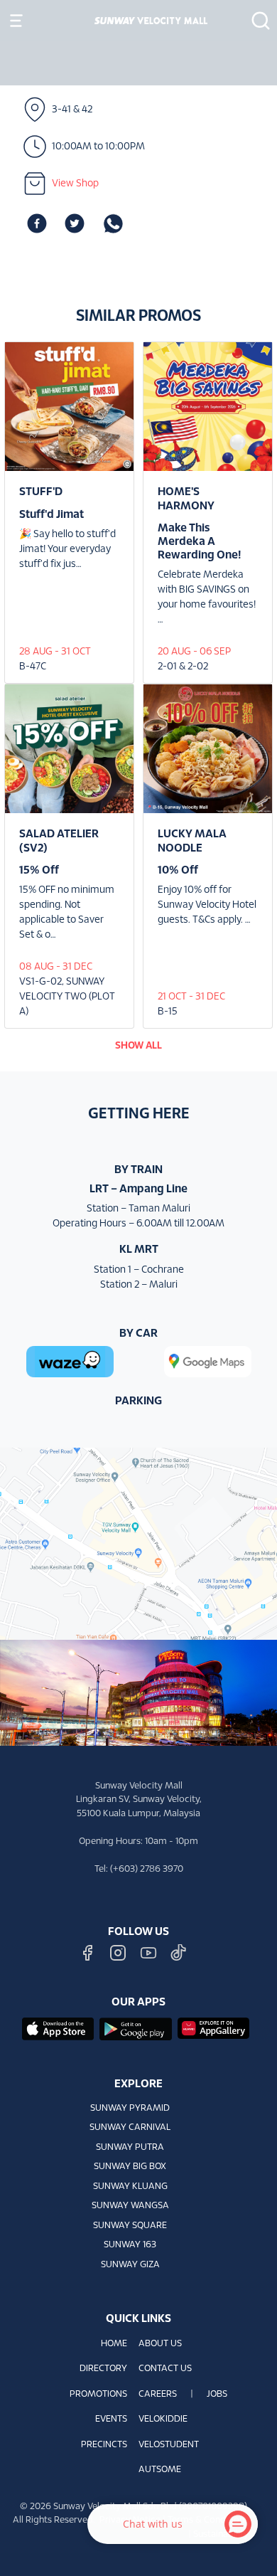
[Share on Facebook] (37, 224)
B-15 (168, 1012)
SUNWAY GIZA (130, 2265)
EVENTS (111, 2419)
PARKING (138, 1401)
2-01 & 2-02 (183, 667)
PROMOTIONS (98, 2395)
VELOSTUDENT (169, 2445)
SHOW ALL (138, 1046)
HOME (114, 2344)
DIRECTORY (103, 2369)
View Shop (75, 184)
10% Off (178, 870)
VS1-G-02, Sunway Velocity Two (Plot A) (67, 997)
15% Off (39, 870)
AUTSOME (160, 2470)
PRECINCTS (104, 2445)
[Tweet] (75, 224)
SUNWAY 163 (130, 2245)
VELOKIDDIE (163, 2419)
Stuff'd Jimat (51, 515)
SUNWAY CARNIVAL (130, 2128)
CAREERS (158, 2395)
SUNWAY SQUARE (130, 2226)
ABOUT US (160, 2344)
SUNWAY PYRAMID (130, 2109)
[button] (256, 21)
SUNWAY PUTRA (130, 2148)
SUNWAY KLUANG (130, 2187)
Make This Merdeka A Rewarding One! (199, 542)
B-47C (33, 667)
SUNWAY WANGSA (130, 2206)
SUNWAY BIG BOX (130, 2167)
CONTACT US (165, 2369)
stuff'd (41, 492)
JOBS (217, 2395)
